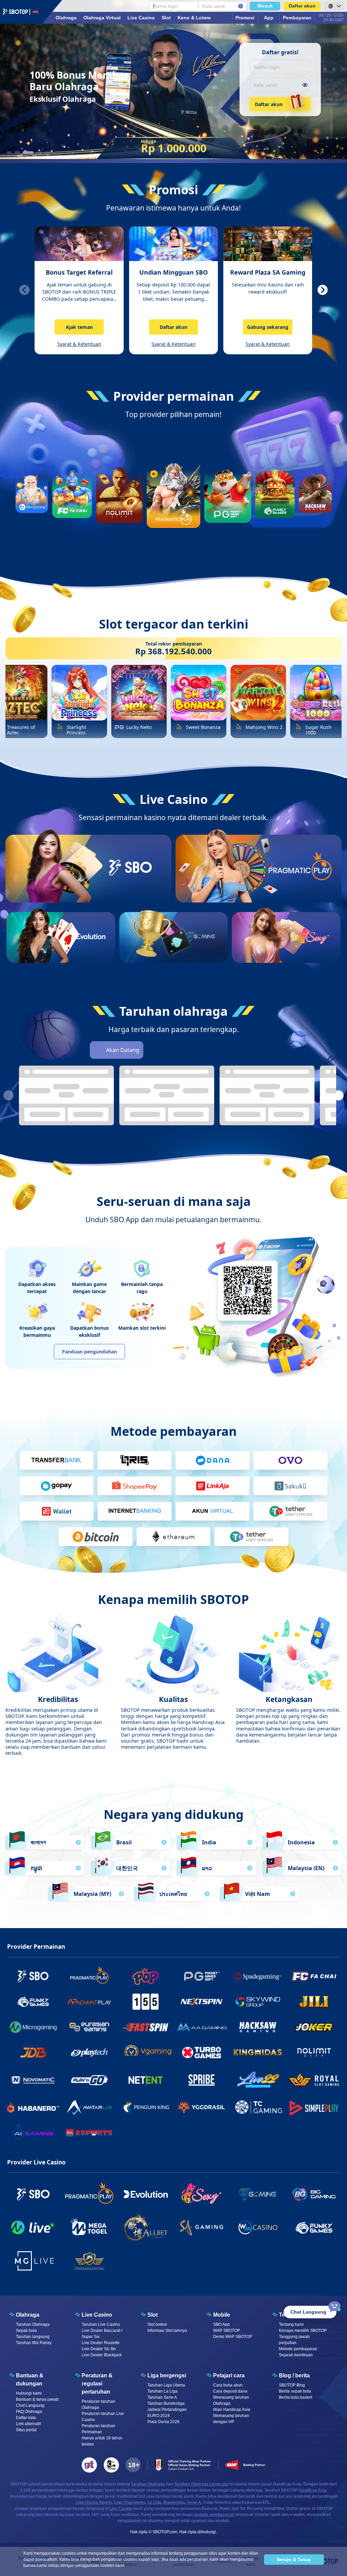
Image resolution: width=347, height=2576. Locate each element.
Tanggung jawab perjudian (294, 2340)
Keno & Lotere (194, 18)
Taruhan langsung (33, 2337)
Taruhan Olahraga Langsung (201, 2484)
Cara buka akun (228, 2385)
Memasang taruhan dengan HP (231, 2419)
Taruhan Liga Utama (166, 2385)
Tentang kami (291, 2324)
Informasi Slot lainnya (167, 2331)
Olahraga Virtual (102, 18)
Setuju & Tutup (294, 2559)
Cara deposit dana (230, 2391)
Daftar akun (302, 6)
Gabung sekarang (268, 327)
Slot (166, 18)
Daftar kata (26, 2418)
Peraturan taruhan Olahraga (98, 2404)
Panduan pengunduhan (89, 1352)
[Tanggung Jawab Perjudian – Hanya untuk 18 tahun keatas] (133, 2465)
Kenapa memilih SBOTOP (303, 2331)
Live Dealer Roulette (101, 2343)
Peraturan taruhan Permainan (98, 2429)
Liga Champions (130, 2502)
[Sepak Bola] (154, 1050)
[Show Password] (305, 85)
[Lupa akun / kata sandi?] (241, 6)
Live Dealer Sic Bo (99, 2349)
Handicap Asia (313, 2490)
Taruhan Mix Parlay (34, 2343)
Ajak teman (79, 327)
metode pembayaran (214, 2515)
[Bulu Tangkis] (248, 1050)
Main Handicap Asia (232, 2410)
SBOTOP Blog (292, 2385)
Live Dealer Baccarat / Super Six (102, 2334)
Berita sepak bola (295, 2391)
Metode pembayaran (298, 2349)
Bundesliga (174, 2502)
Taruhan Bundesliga (166, 2403)
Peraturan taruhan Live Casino (103, 2417)
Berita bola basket (295, 2397)
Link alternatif (28, 2424)
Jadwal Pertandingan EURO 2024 (167, 2413)
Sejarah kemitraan (296, 2355)
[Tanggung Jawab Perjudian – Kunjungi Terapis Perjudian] (89, 2465)
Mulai (130, 892)
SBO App (221, 2324)
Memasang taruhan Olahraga (231, 2400)
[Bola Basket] (172, 1050)
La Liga (154, 2502)
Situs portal (26, 2430)
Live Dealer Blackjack (102, 2355)
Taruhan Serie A (162, 2397)
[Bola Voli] (229, 1050)
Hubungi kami (29, 2393)
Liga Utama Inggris (94, 2502)
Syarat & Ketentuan (79, 344)
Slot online (157, 2324)
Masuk (265, 6)
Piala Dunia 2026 (164, 2422)
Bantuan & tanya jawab (37, 2399)
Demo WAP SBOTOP (233, 2337)
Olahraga (66, 18)
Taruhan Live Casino (101, 2324)
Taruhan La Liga (162, 2391)
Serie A (194, 2502)
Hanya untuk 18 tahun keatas (102, 2441)
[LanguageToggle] (334, 6)
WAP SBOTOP (227, 2331)
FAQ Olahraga (29, 2412)
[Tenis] (210, 1050)
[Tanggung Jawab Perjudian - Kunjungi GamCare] (111, 2465)
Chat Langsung (30, 2405)
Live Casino (141, 18)
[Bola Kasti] (191, 1050)
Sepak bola (26, 2331)
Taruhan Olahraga (33, 2324)
